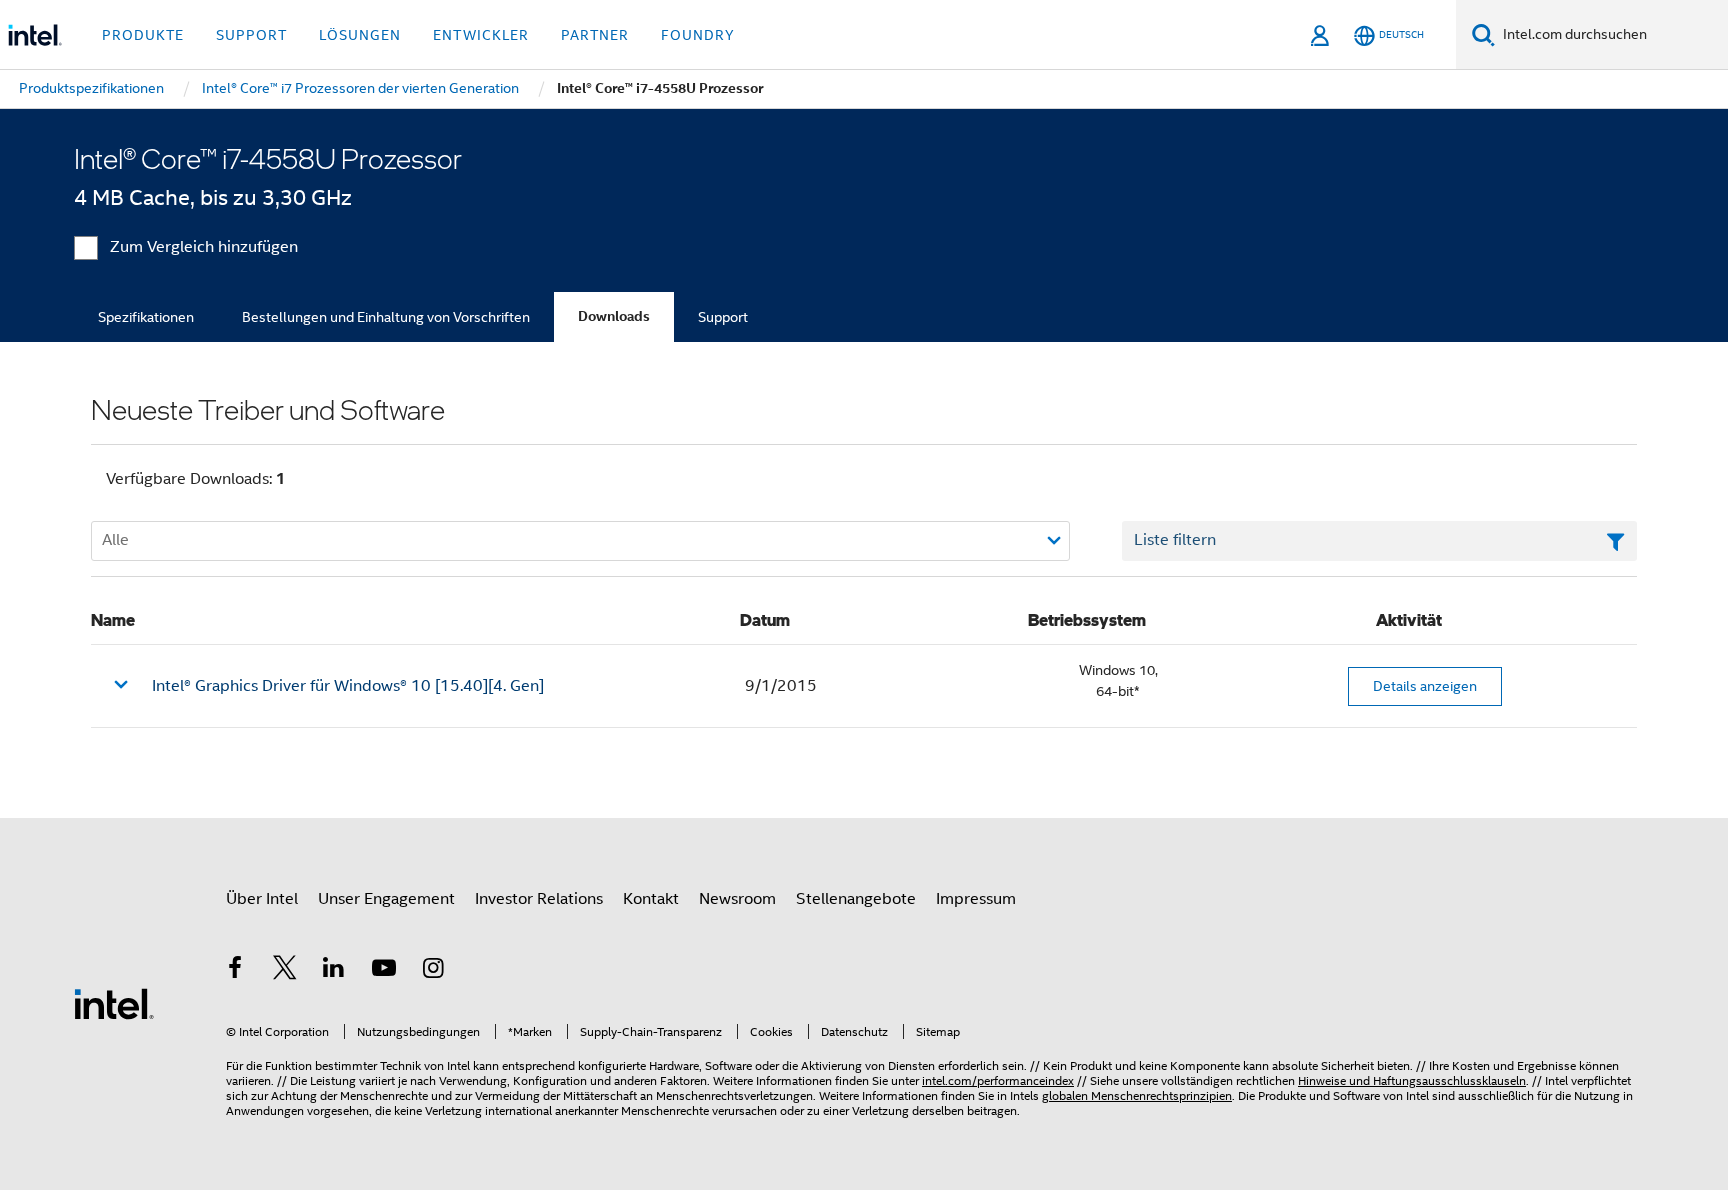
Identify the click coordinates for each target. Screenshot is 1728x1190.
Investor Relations (539, 899)
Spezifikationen (146, 317)
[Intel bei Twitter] (285, 971)
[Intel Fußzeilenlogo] (114, 1003)
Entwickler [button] (481, 35)
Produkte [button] (143, 35)
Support (723, 317)
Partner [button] (595, 35)
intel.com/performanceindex (998, 1080)
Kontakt (651, 899)
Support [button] (251, 35)
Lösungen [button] (360, 35)
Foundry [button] (698, 35)
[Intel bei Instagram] (433, 971)
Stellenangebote (856, 899)
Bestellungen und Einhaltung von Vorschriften (386, 317)
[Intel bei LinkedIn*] (334, 971)
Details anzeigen (1425, 686)
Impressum (976, 899)
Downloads (614, 316)
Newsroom (737, 899)
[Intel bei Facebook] (235, 971)
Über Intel (262, 899)
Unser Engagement (386, 899)
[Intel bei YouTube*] (384, 971)
